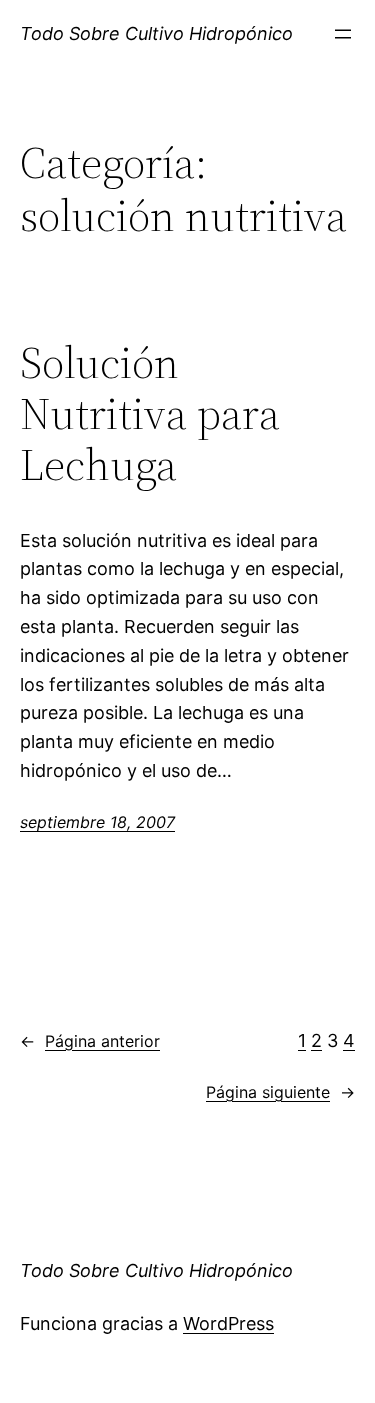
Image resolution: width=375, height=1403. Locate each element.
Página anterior (90, 1041)
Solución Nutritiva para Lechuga (150, 414)
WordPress (228, 1323)
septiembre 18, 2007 (97, 822)
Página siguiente (280, 1092)
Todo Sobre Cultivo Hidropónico (156, 33)
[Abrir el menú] (343, 34)
